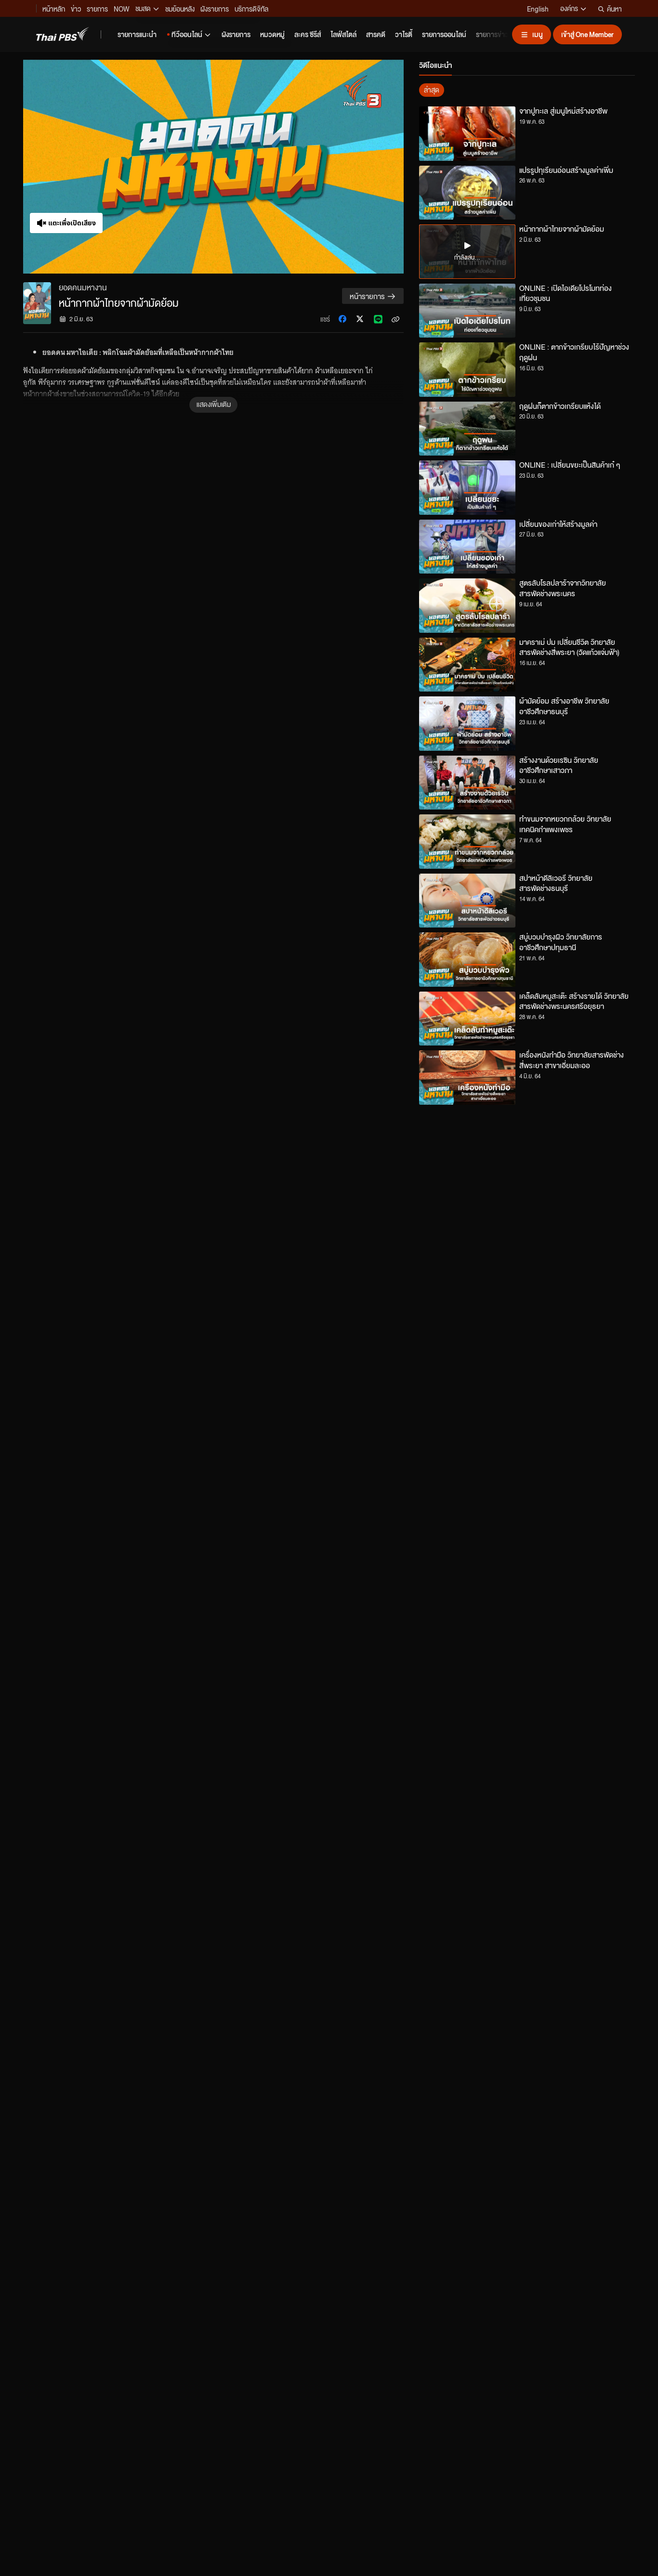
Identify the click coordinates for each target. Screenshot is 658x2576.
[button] (213, 167)
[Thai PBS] (63, 34)
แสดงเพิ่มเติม (214, 404)
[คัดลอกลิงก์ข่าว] (395, 319)
